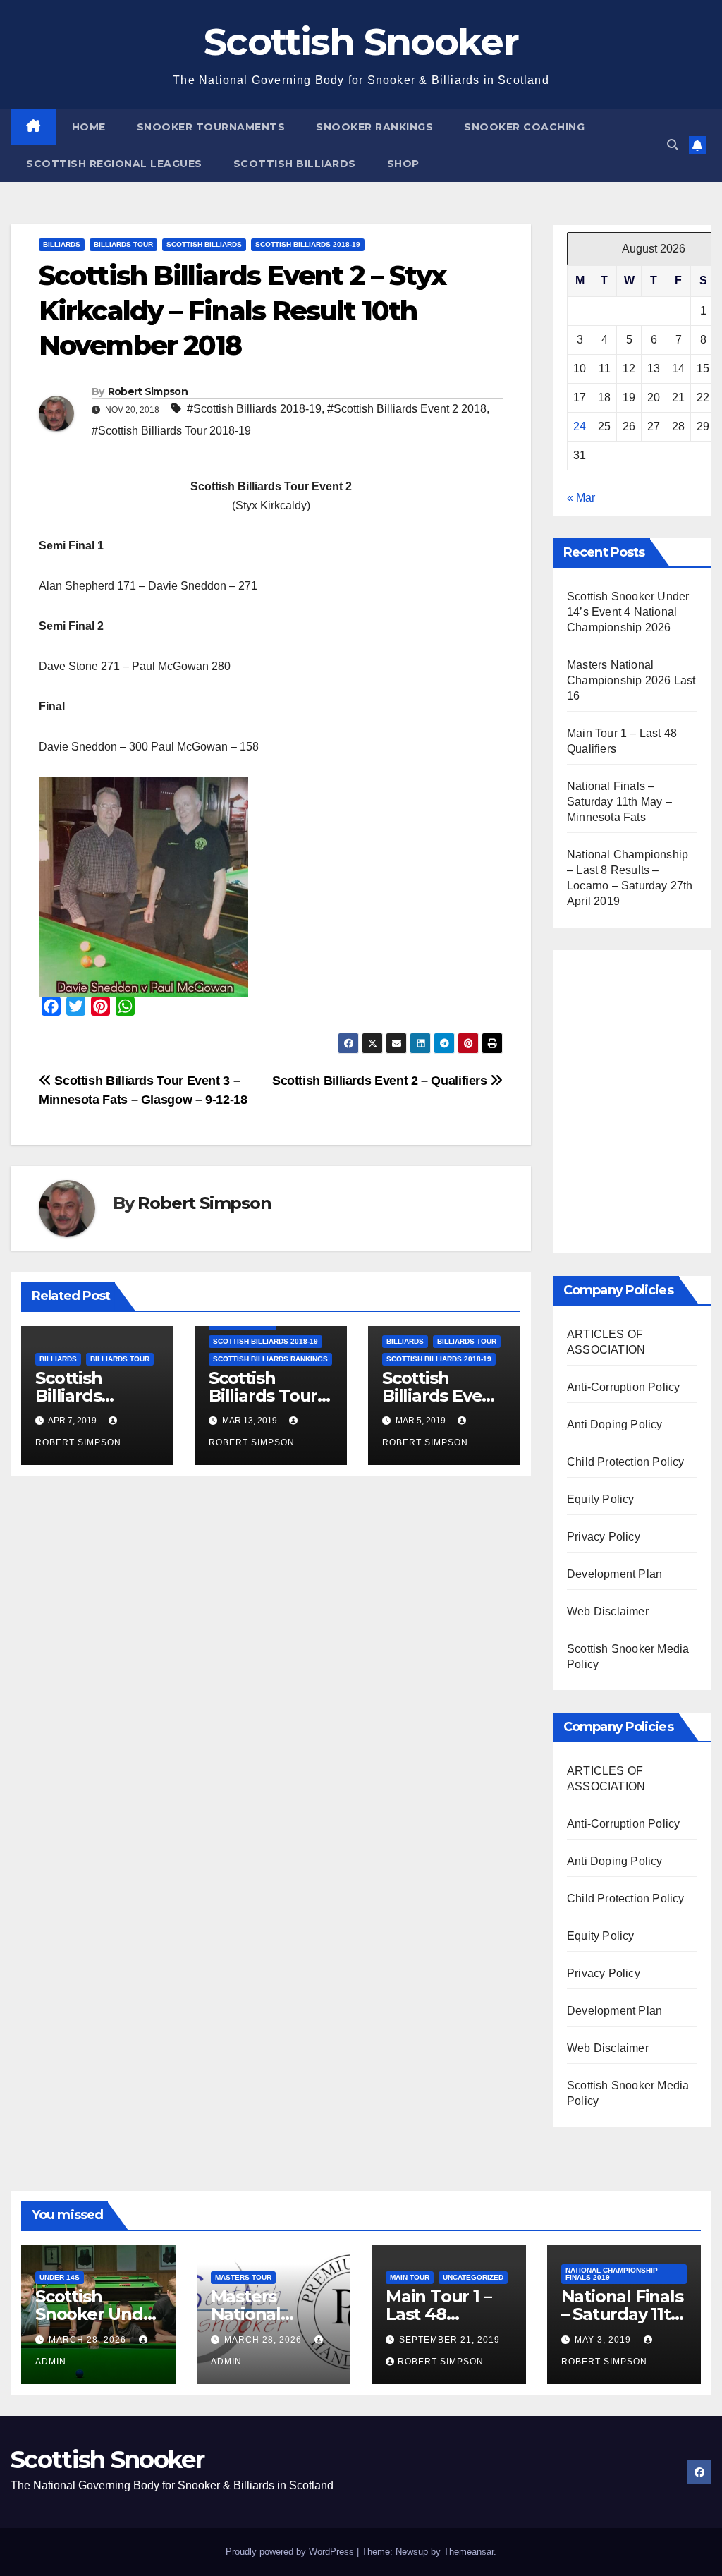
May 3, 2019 (604, 2340)
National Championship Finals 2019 (612, 2274)
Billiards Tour (123, 244)
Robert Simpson (148, 391)
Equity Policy (601, 1499)
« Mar (581, 498)
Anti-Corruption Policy (623, 1387)
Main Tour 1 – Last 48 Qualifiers (438, 2314)
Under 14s (60, 2277)
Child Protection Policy (626, 1462)
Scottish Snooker (361, 42)
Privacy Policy (604, 1537)
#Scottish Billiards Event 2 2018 (407, 409)
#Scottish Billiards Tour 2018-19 (171, 431)
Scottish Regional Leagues (114, 164)
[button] (673, 145)
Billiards (62, 244)
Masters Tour (243, 2277)
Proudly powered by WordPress (291, 2552)
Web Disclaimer (608, 1611)
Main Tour (410, 2277)
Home (89, 127)
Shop (403, 164)
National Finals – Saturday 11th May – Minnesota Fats (619, 802)
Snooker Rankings (374, 127)
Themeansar (469, 2552)
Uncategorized (473, 2277)
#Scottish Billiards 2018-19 (254, 409)
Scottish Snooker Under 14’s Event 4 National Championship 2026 (628, 612)
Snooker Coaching (524, 127)
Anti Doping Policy (615, 1424)
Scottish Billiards (295, 164)
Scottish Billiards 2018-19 (308, 244)
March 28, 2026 (89, 2340)
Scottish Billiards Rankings (270, 1359)
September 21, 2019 (449, 2340)
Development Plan (614, 1574)
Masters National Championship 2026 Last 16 (631, 680)
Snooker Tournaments (211, 127)
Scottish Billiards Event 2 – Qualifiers (381, 1080)
